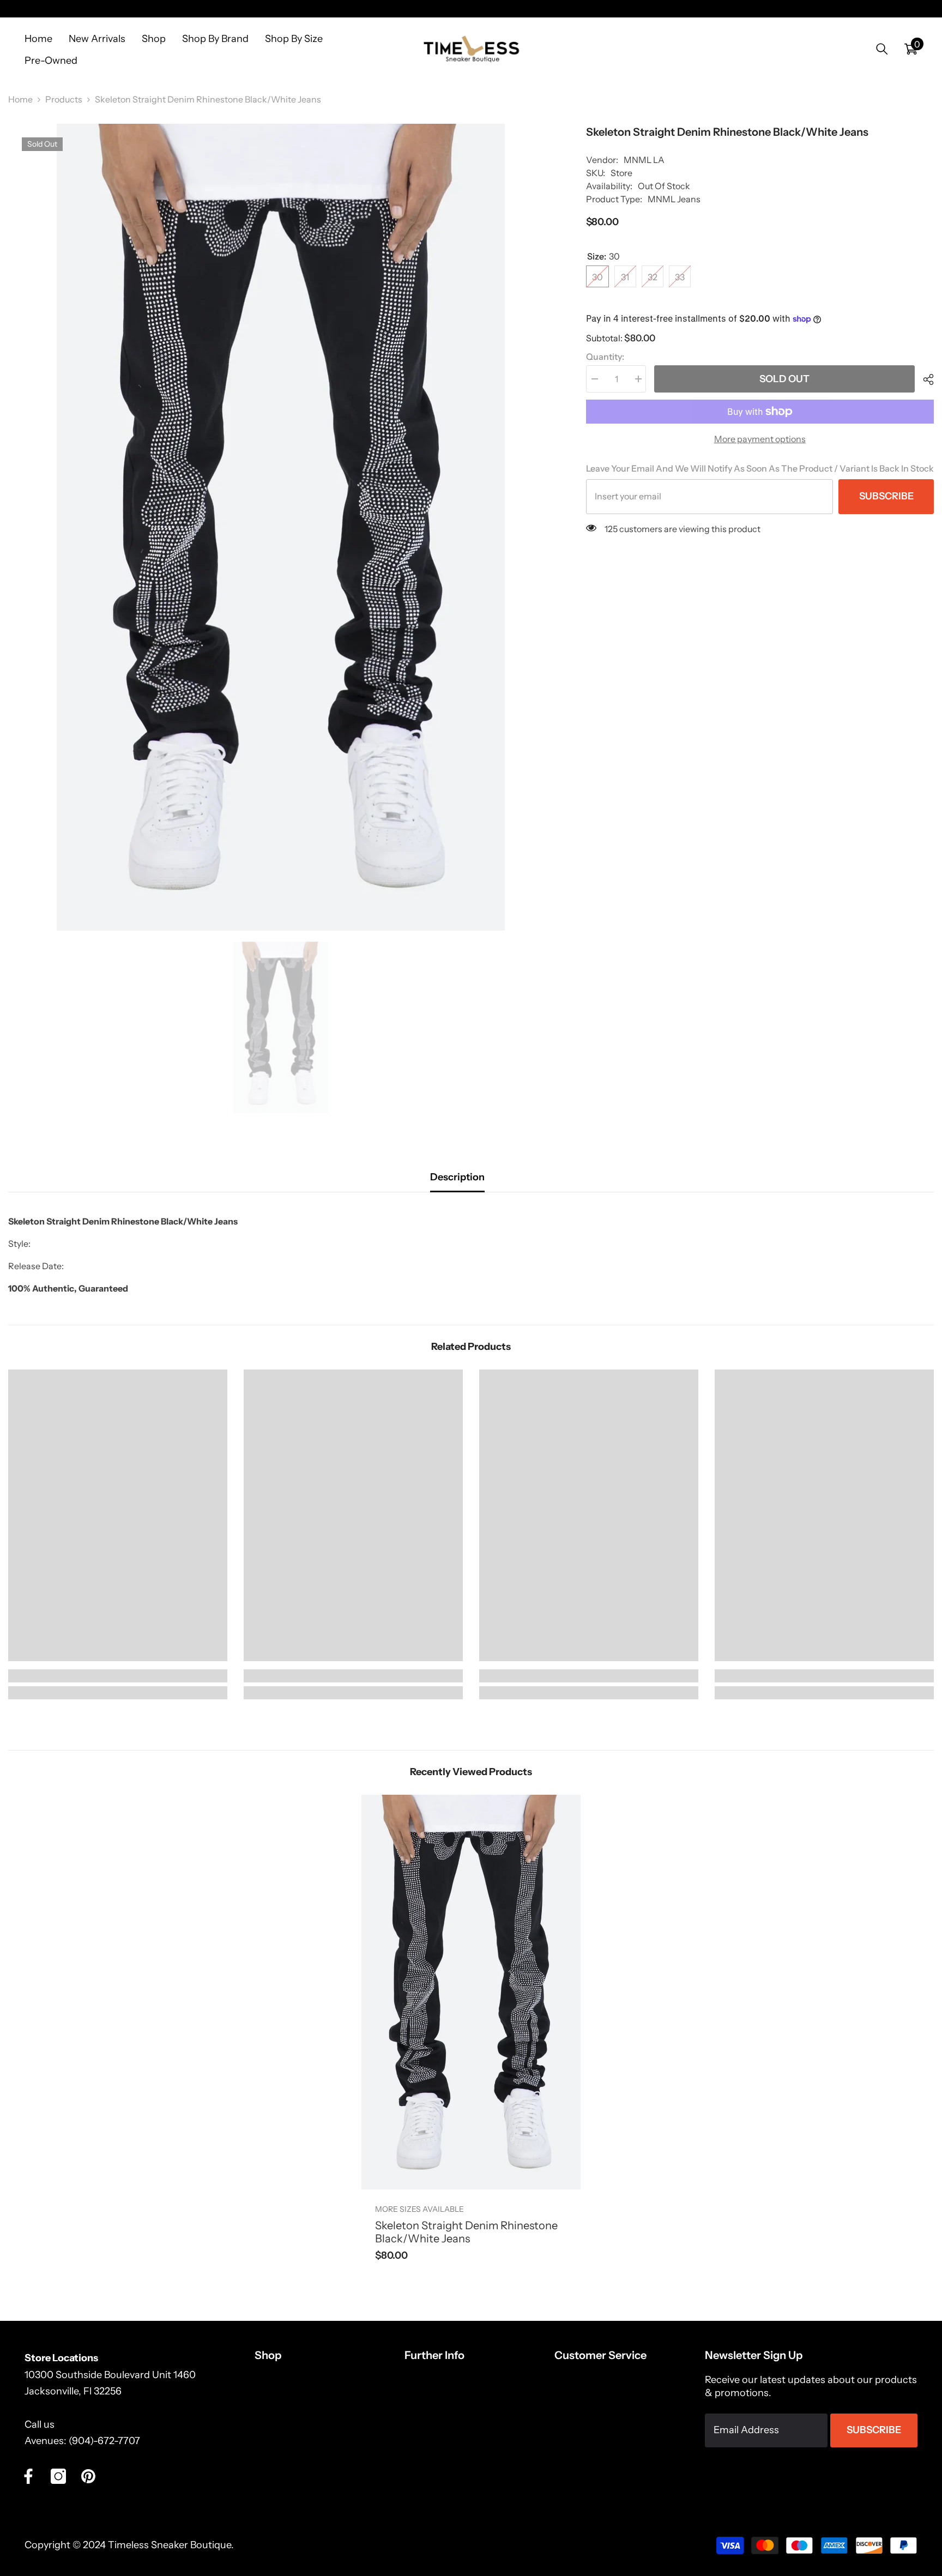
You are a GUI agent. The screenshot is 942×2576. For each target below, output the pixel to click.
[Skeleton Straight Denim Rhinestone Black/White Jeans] (471, 1992)
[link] (118, 1676)
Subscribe (886, 496)
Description (457, 1177)
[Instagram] (58, 2476)
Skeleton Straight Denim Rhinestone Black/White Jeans (466, 2232)
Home (20, 99)
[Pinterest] (88, 2476)
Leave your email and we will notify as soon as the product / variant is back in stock (760, 468)
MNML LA (644, 160)
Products (64, 99)
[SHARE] (924, 379)
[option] (281, 527)
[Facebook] (28, 2476)
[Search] (882, 49)
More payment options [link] (760, 439)
